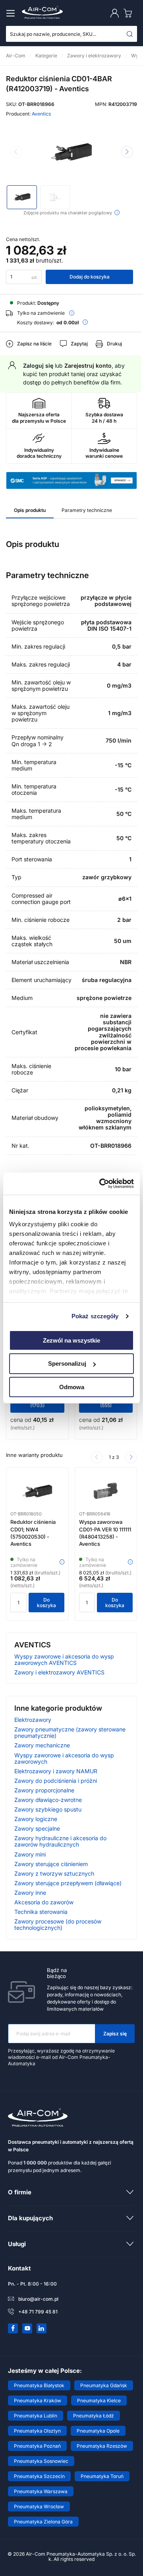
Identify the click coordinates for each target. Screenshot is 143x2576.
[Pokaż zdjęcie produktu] (22, 197)
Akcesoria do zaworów (44, 1902)
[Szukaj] (130, 34)
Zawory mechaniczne (42, 1745)
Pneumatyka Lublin (36, 2416)
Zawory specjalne (37, 1828)
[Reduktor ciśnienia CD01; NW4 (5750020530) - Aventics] (37, 1492)
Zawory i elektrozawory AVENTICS (59, 1672)
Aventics (41, 114)
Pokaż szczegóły (95, 1316)
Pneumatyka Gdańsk (104, 2385)
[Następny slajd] (127, 152)
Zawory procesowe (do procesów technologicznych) (58, 1924)
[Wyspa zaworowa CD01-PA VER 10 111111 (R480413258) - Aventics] (106, 1492)
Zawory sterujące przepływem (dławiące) (68, 1883)
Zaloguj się (38, 366)
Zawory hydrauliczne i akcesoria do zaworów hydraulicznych (60, 1841)
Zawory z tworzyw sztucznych (54, 1873)
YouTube (27, 2328)
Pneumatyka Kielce (99, 2401)
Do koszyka (46, 1603)
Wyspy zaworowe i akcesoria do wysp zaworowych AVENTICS (64, 1660)
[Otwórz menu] (12, 13)
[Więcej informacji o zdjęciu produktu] (117, 213)
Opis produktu (30, 510)
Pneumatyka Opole (98, 2431)
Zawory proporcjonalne (44, 1790)
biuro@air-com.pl (38, 2299)
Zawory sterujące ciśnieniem (51, 1864)
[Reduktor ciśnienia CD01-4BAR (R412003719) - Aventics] (71, 153)
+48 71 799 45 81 (38, 2312)
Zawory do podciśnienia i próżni (56, 1781)
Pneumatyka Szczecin (39, 2476)
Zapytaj (79, 344)
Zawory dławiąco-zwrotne (48, 1800)
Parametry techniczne (87, 510)
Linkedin (42, 2328)
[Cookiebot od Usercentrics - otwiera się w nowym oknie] (101, 1184)
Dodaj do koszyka (90, 277)
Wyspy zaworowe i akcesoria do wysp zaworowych (64, 1758)
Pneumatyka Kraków (38, 2401)
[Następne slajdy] (131, 1457)
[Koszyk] (129, 13)
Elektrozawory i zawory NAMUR (56, 1771)
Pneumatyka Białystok (39, 2385)
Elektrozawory (33, 1720)
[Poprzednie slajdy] (97, 1457)
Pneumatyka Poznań (37, 2446)
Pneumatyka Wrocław (39, 2506)
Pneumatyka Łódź (94, 2416)
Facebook (13, 2328)
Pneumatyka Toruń (102, 2476)
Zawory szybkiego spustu (48, 1809)
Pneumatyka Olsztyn (37, 2431)
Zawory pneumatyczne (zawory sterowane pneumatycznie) (70, 1732)
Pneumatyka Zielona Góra (43, 2522)
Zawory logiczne (36, 1819)
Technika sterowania (41, 1912)
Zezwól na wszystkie (71, 1340)
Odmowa (72, 1387)
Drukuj (114, 344)
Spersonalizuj (67, 1363)
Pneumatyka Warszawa (41, 2491)
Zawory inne (30, 1893)
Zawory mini (30, 1854)
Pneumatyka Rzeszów (102, 2446)
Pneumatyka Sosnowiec (41, 2461)
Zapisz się (115, 2034)
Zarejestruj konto (88, 366)
